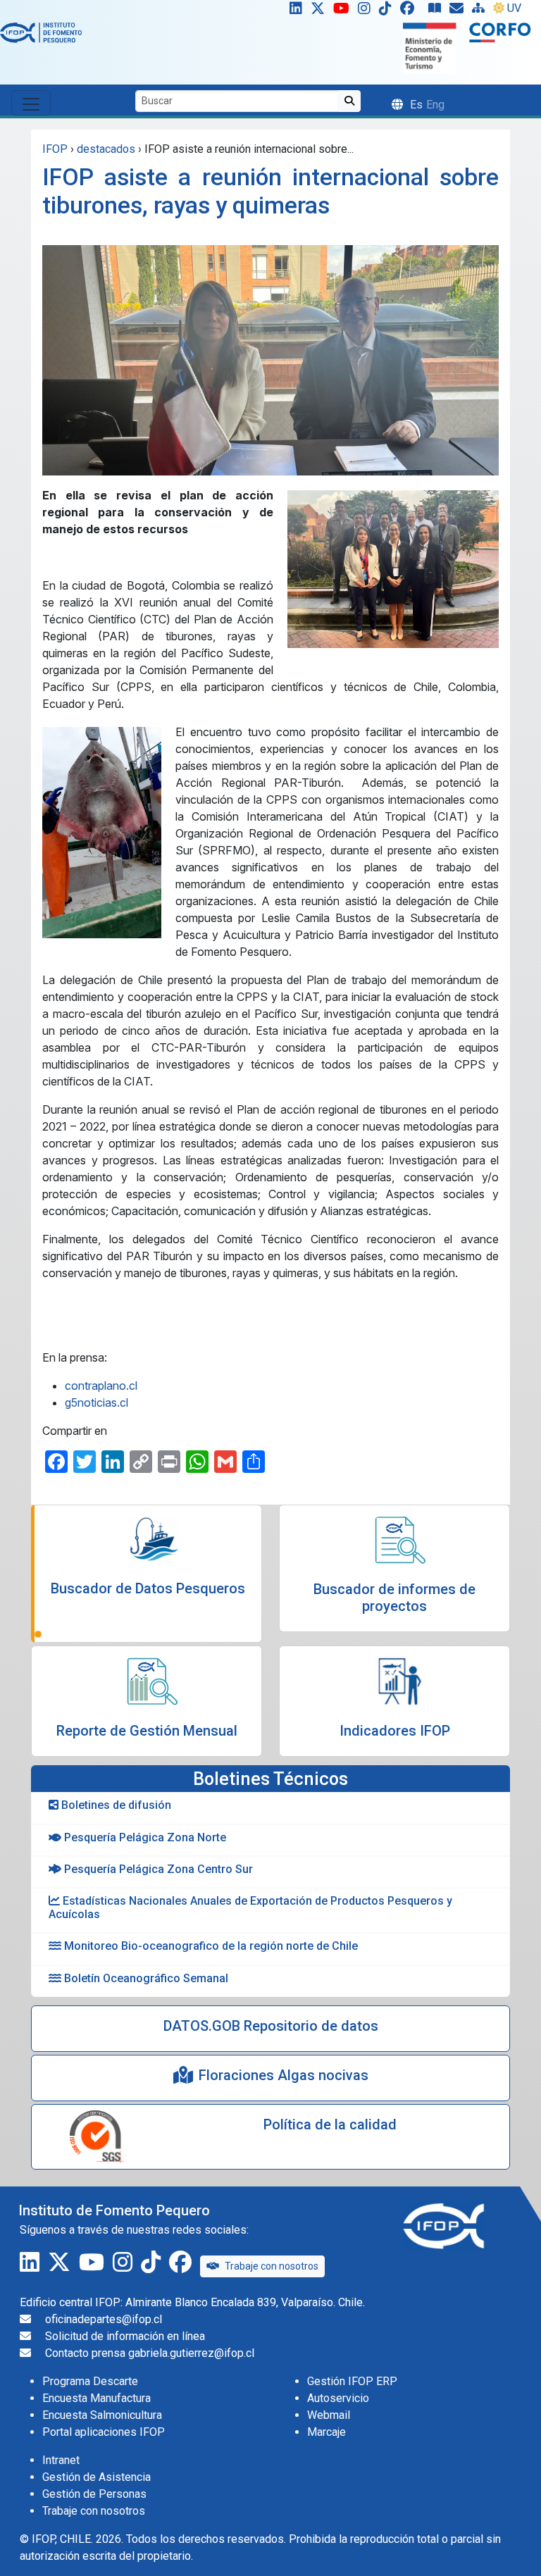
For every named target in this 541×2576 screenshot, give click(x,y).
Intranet (61, 2460)
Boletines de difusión (115, 1805)
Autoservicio (338, 2398)
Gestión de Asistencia (97, 2477)
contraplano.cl (101, 1386)
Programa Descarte (90, 2381)
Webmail (329, 2415)
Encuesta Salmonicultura (102, 2415)
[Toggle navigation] (31, 103)
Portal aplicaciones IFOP (104, 2432)
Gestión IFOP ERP (352, 2381)
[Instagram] (367, 11)
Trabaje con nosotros (272, 2266)
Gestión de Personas (94, 2494)
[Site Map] (481, 11)
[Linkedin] (293, 11)
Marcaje (327, 2432)
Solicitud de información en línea (125, 2336)
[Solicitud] (459, 11)
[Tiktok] (388, 11)
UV (514, 8)
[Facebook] (413, 11)
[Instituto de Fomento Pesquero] (41, 32)
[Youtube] (344, 11)
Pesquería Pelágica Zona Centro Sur (157, 1869)
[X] (321, 11)
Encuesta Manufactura (97, 2398)
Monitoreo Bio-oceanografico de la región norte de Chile (210, 1946)
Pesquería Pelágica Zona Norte (144, 1837)
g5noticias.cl (97, 1402)
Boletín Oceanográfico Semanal (145, 1978)
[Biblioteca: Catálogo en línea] (437, 11)
